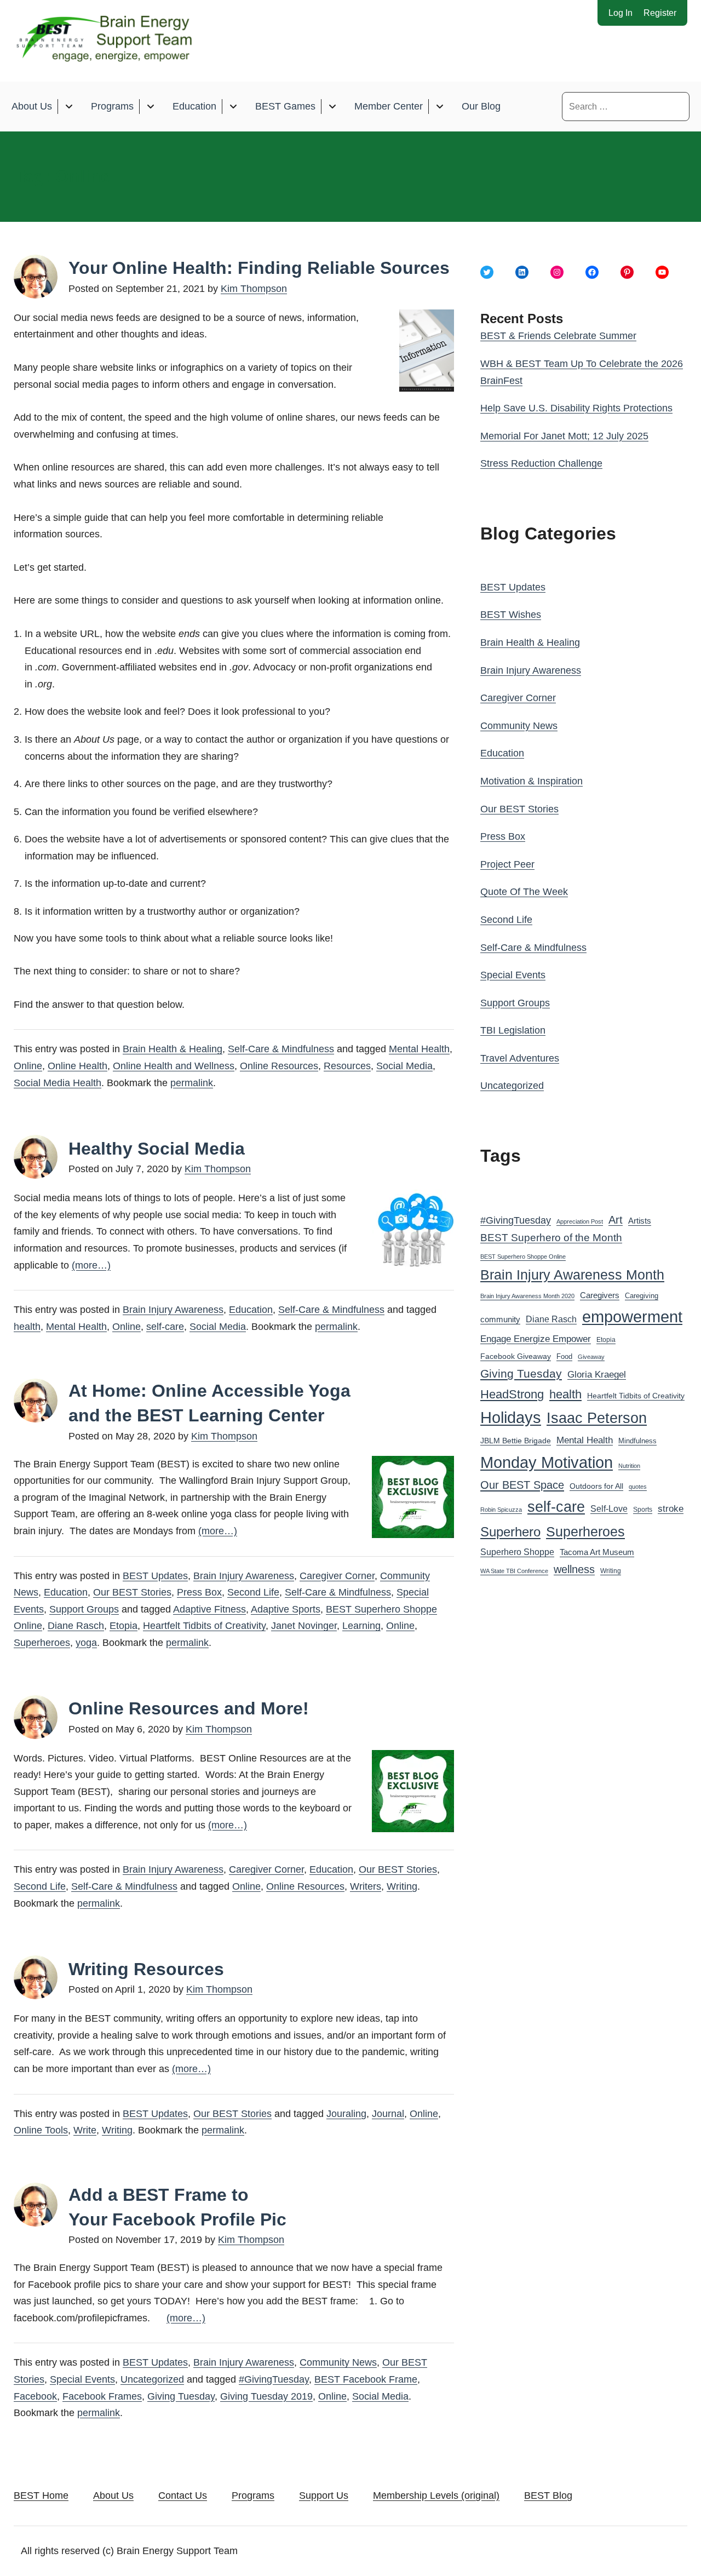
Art (616, 1220)
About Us (32, 106)
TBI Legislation (513, 1030)
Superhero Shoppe (517, 1552)
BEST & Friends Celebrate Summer (558, 336)
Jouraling (346, 2114)
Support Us (324, 2495)
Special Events (82, 2379)
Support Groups (84, 1609)
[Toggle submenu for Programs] (150, 107)
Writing (402, 1886)
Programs (112, 106)
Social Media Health (58, 1083)
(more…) (91, 1265)
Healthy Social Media (157, 1149)
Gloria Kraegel (597, 1375)
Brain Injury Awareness (173, 1310)
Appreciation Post (580, 1221)
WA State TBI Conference (514, 1571)
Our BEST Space (522, 1485)
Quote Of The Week (524, 892)
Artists (640, 1221)
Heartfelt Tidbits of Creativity (204, 1626)
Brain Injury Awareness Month (572, 1275)
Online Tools (41, 2130)
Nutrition (629, 1466)
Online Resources (279, 1066)
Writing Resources (146, 1969)
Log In (620, 13)
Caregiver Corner (337, 1576)
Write (85, 2130)
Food (564, 1356)
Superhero (510, 1532)
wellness (574, 1569)
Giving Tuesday (181, 2396)
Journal (388, 2114)
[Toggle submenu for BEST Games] (332, 107)
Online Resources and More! (189, 1708)
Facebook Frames (102, 2396)
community (500, 1319)
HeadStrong (512, 1394)
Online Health (77, 1066)
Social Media (404, 1066)
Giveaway (591, 1357)
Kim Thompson (254, 289)
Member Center (389, 106)
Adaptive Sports (286, 1609)
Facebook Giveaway (516, 1356)
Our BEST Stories (132, 1592)
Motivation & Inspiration (532, 781)
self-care (165, 1327)
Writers (366, 1886)
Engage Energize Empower (536, 1339)
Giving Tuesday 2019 (266, 2396)
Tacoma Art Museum (597, 1552)
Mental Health (419, 1049)
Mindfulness (637, 1441)
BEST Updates (155, 1576)
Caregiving (642, 1296)
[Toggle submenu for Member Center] (439, 107)
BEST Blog (548, 2495)
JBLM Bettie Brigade (516, 1441)
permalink (192, 1083)
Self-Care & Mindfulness (281, 1049)
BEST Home (41, 2495)
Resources (347, 1066)
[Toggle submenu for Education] (233, 107)
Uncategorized (152, 2379)
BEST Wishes (511, 615)
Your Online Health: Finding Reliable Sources (259, 268)
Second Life (253, 1592)
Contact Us (183, 2495)
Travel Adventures (520, 1058)
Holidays (511, 1418)
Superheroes (42, 1643)
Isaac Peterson (597, 1418)
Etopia (123, 1626)
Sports (643, 1510)
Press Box (199, 1592)
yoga (86, 1643)
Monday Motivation (547, 1462)
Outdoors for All (596, 1486)
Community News (338, 2362)
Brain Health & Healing (173, 1049)
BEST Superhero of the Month (551, 1238)
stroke (671, 1508)
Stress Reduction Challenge (541, 463)
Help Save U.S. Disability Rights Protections (576, 408)
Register (660, 13)
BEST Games (285, 106)
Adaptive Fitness (209, 1609)
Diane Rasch (76, 1626)
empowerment (632, 1317)
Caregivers (600, 1295)
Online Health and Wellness (174, 1066)
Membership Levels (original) (436, 2495)
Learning (361, 1626)
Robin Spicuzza (501, 1510)
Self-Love (609, 1508)
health (27, 1327)
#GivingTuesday (274, 2379)
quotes (638, 1487)
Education (194, 106)
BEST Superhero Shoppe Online (523, 1257)
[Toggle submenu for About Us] (69, 107)
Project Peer (507, 864)
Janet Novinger (304, 1626)
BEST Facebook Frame (366, 2379)
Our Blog (481, 106)
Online (28, 1066)
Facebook (35, 2396)
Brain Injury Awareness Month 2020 (527, 1296)
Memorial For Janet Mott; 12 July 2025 (564, 436)
